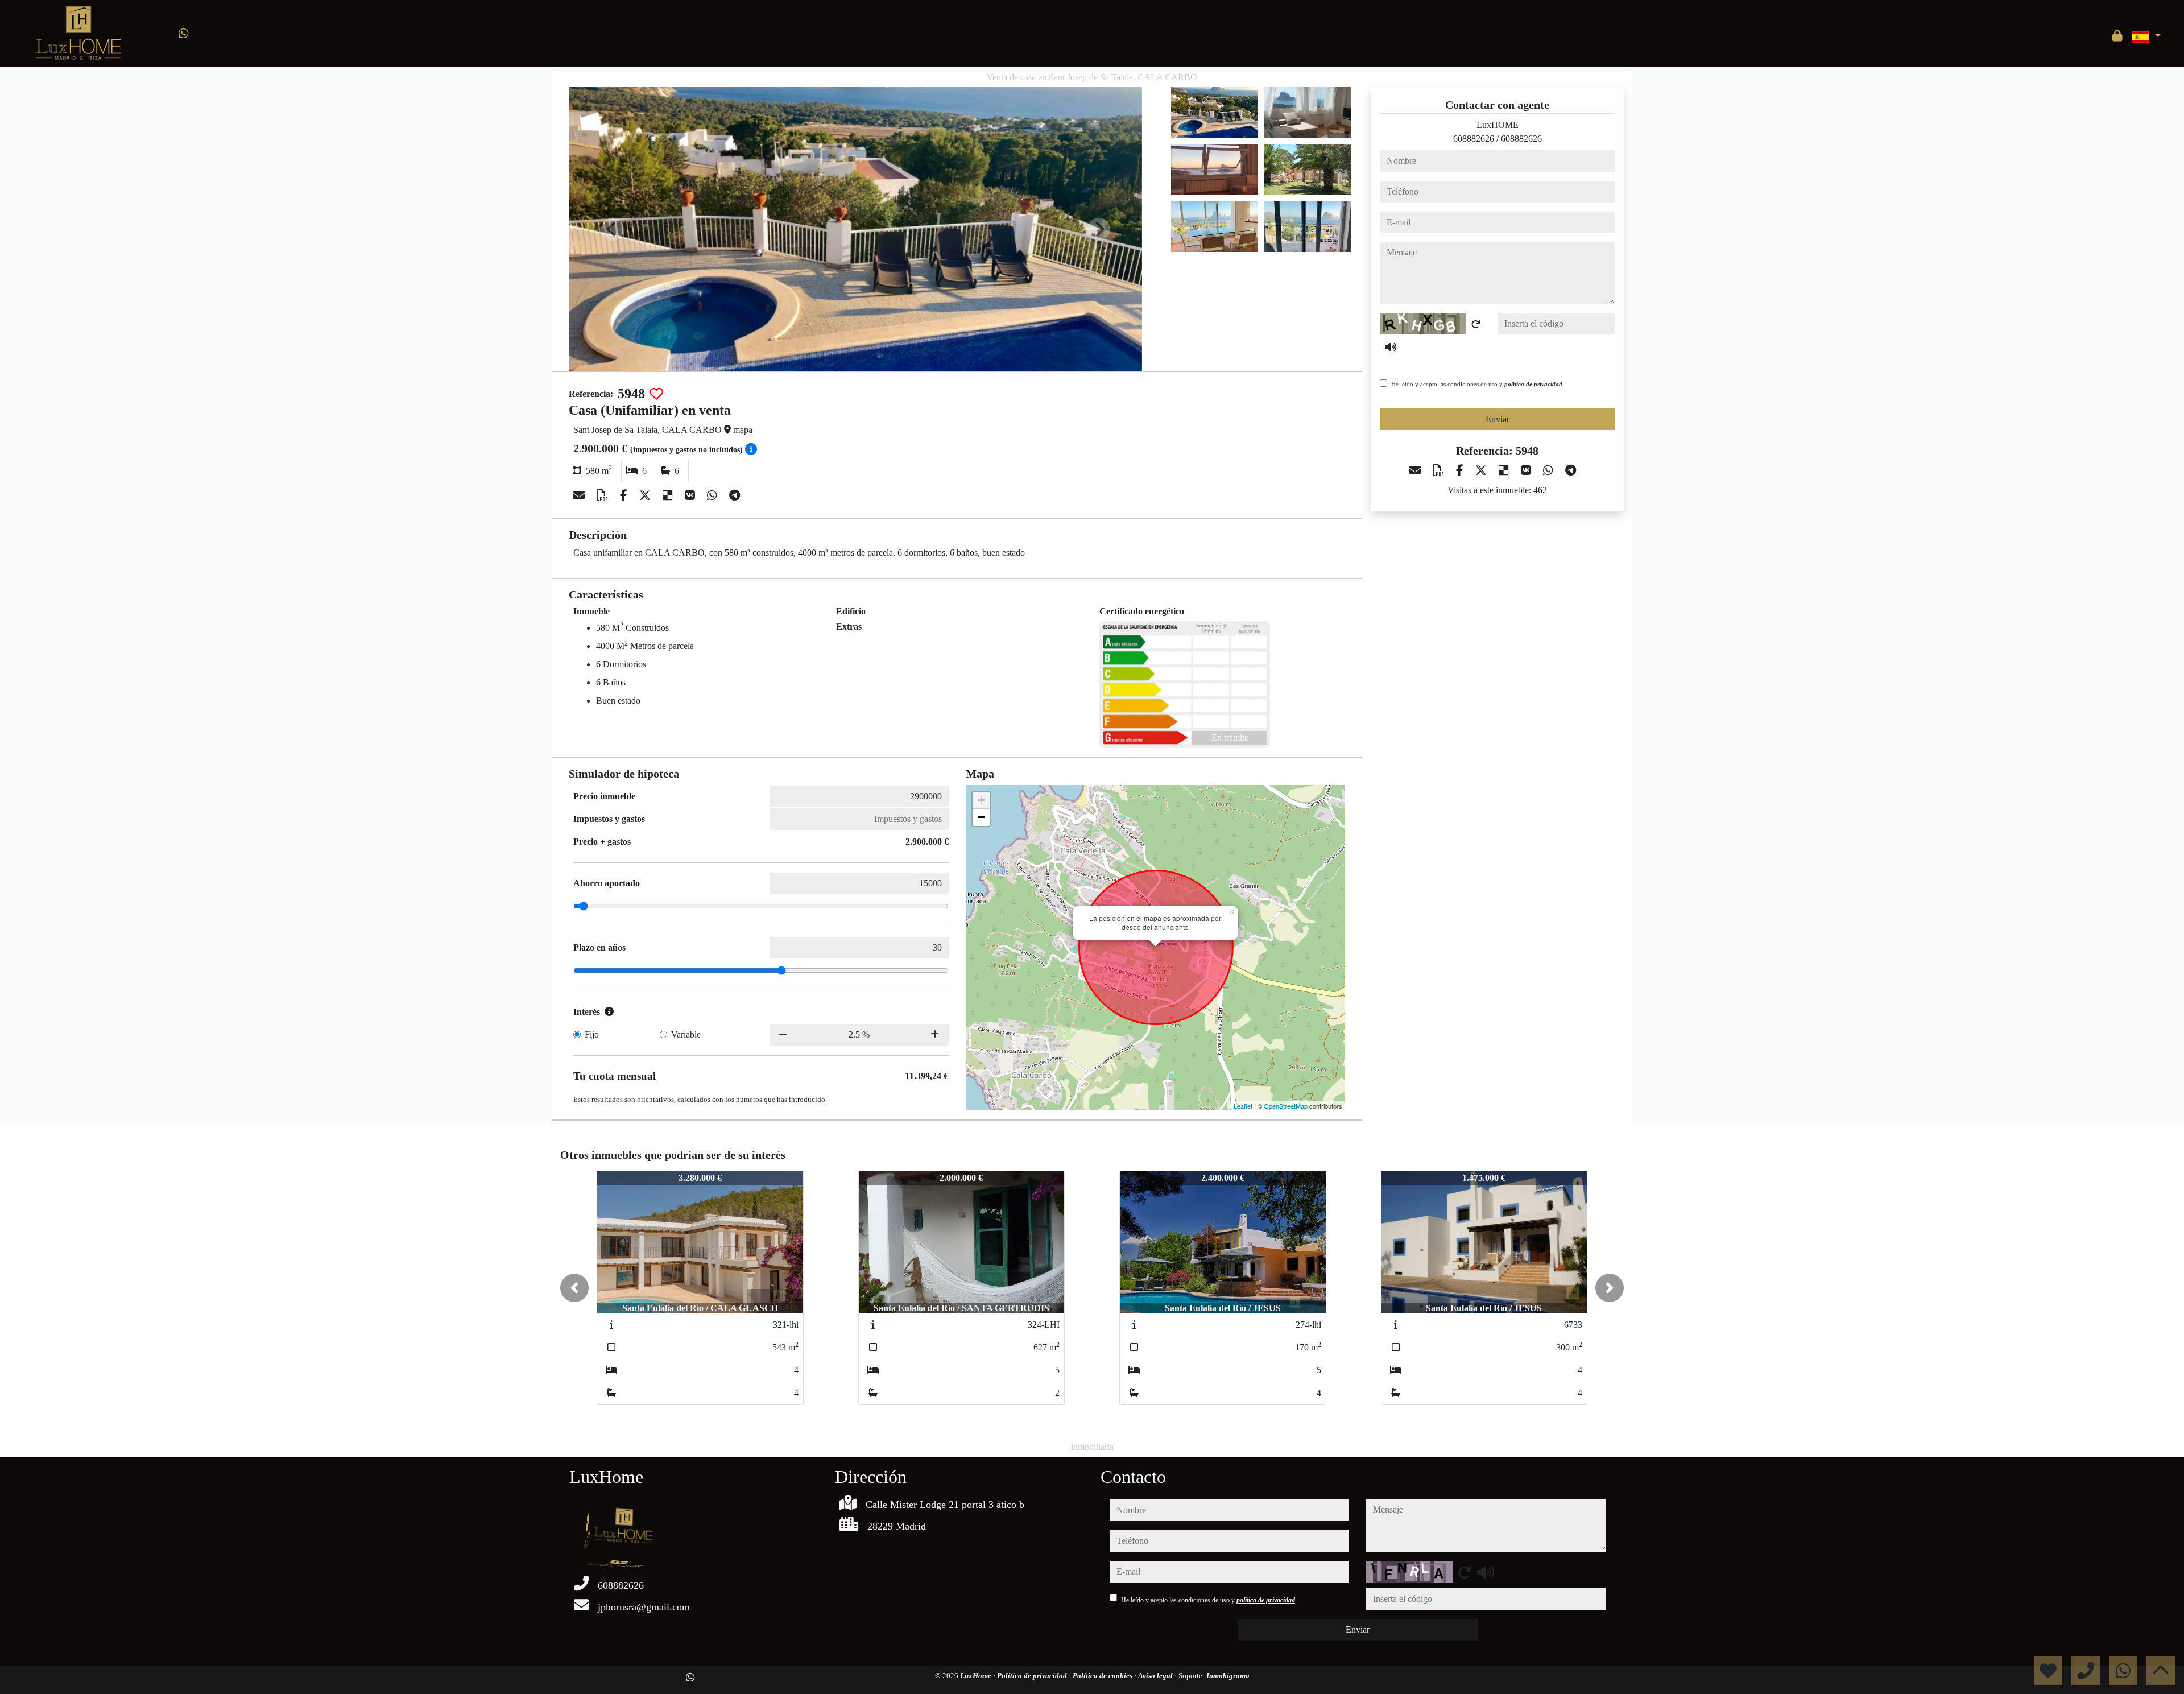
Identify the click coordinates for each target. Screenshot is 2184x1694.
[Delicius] (669, 495)
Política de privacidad (1033, 1676)
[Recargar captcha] (1476, 324)
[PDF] (604, 495)
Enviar (1498, 419)
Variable (686, 1034)
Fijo (592, 1034)
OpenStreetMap (1286, 1106)
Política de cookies (1103, 1676)
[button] (574, 1288)
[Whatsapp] (184, 34)
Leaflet (1243, 1106)
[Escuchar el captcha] (1391, 347)
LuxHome (977, 1676)
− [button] (981, 817)
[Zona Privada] (2117, 36)
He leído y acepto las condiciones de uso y (1477, 384)
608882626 (1474, 139)
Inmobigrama (1228, 1676)
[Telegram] (735, 495)
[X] (646, 495)
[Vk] (691, 495)
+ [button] (981, 800)
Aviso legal (1156, 1676)
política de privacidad (1533, 384)
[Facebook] (625, 495)
